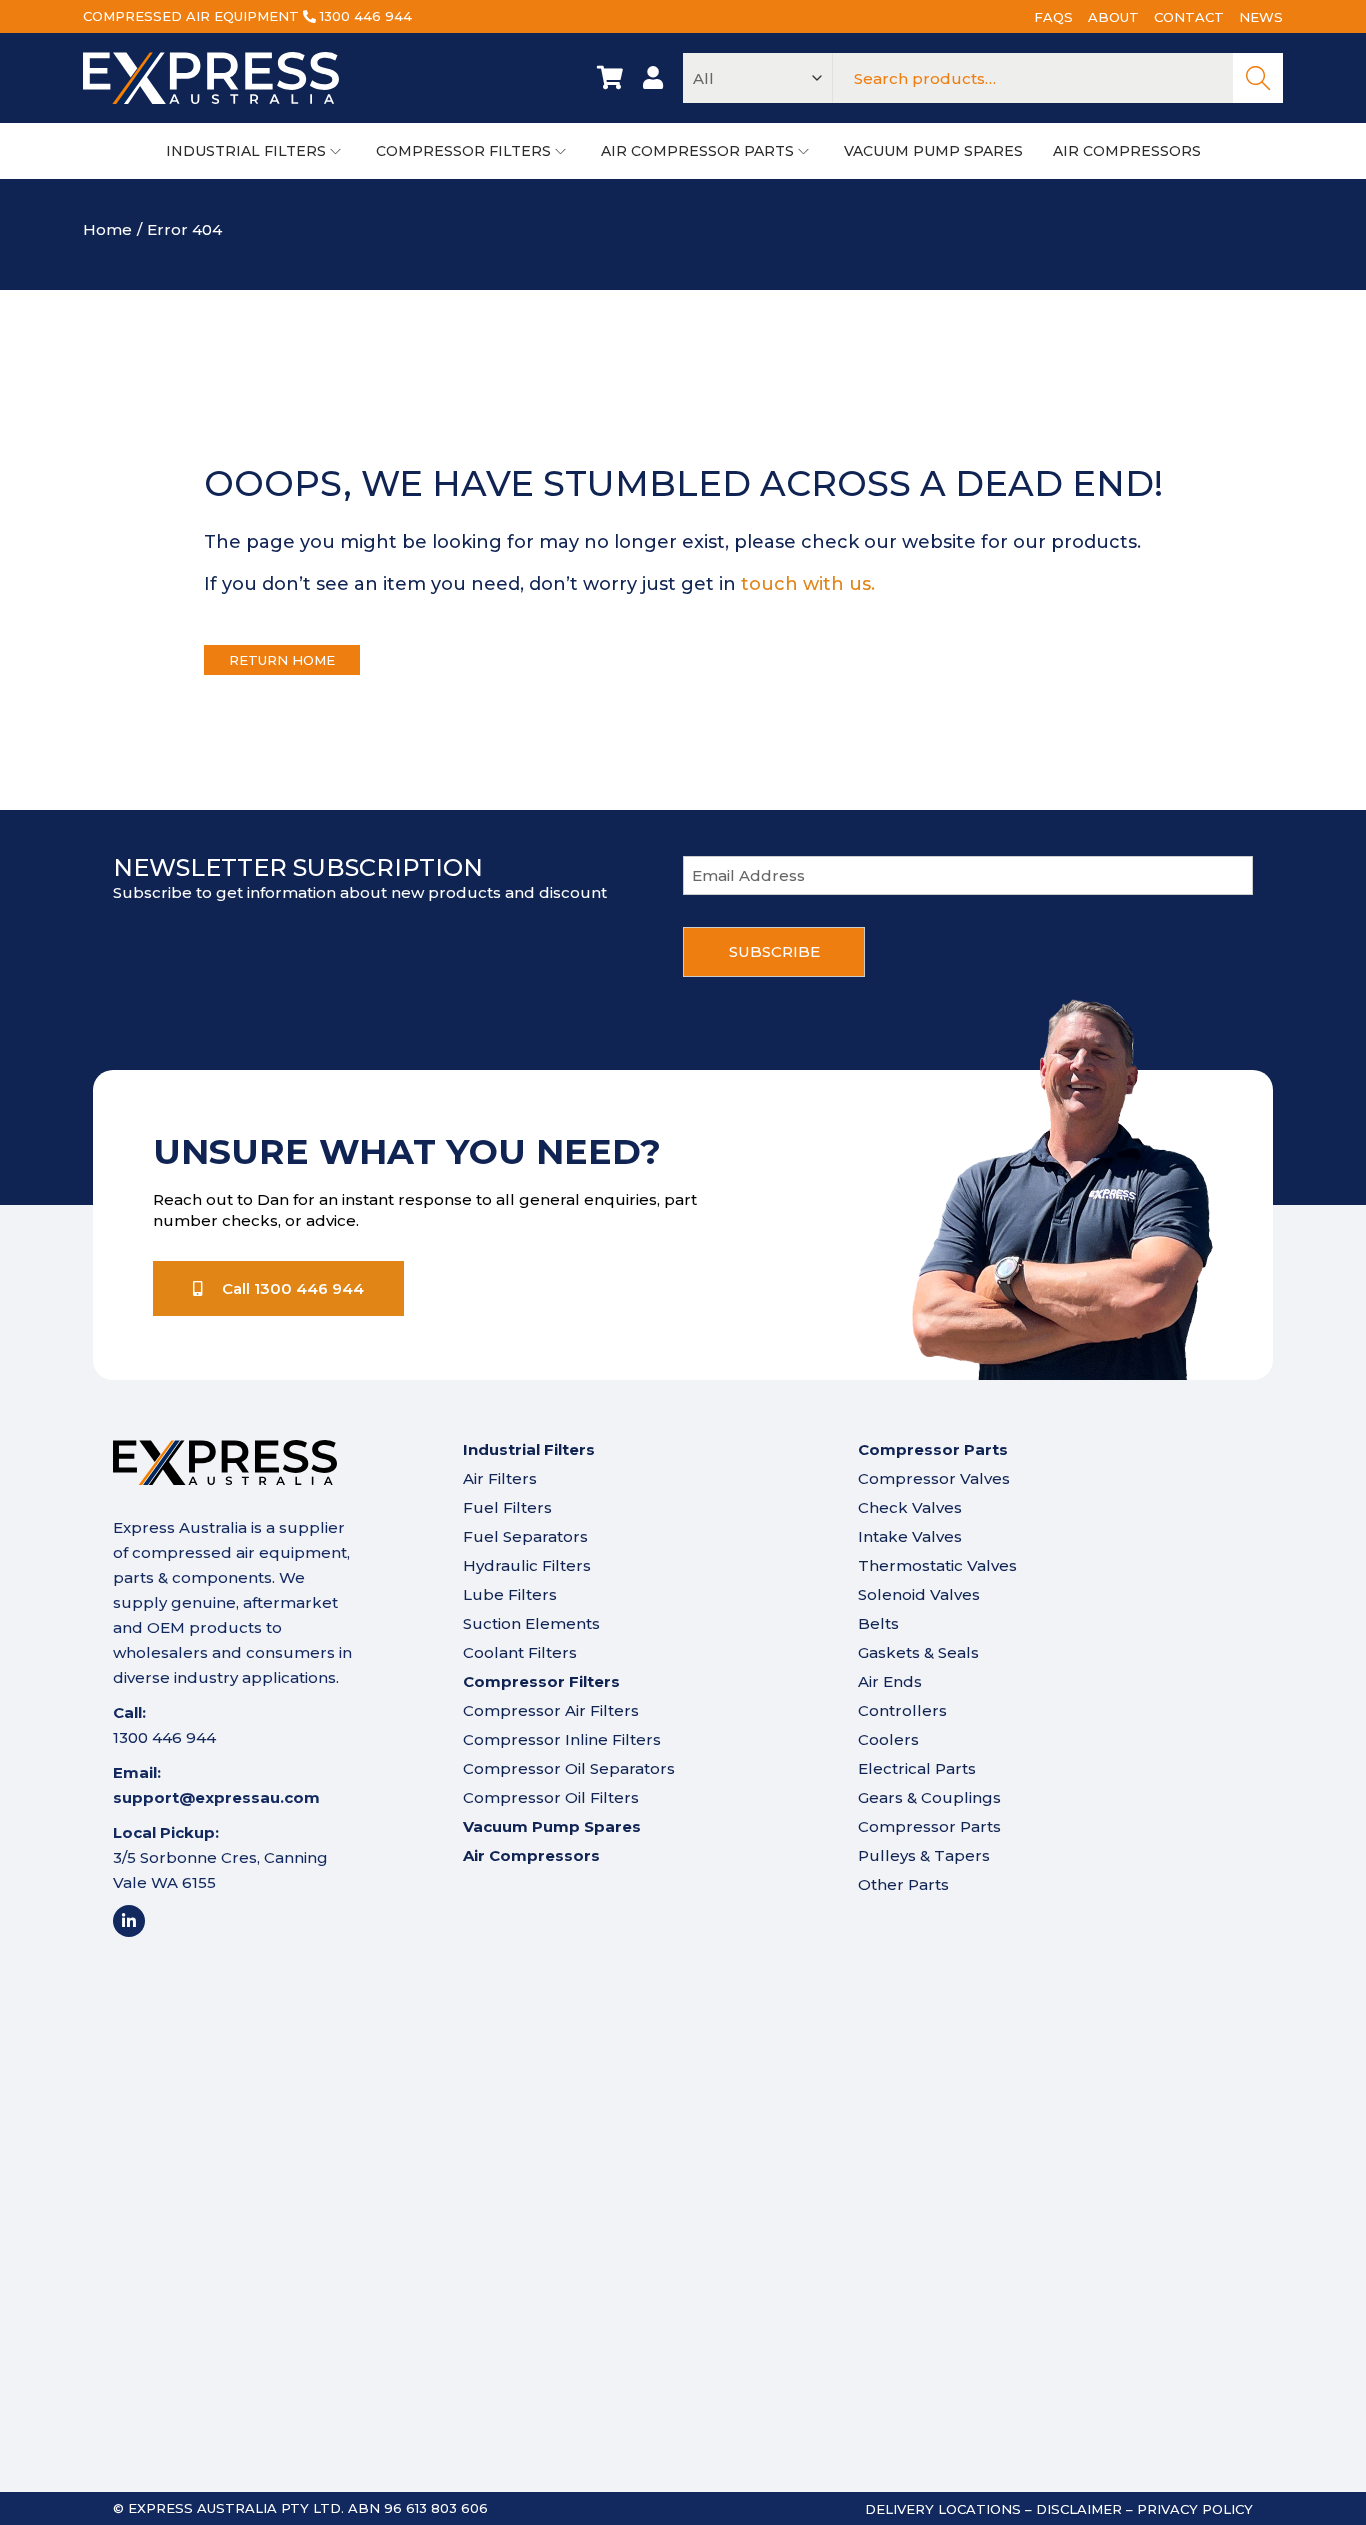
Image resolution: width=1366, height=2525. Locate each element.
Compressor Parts (929, 1826)
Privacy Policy (1195, 2509)
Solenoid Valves (919, 1594)
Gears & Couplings (929, 1797)
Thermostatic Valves (937, 1565)
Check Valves (910, 1507)
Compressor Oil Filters (551, 1797)
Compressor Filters (541, 1681)
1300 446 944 (366, 16)
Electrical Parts (917, 1768)
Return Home (282, 660)
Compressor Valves (934, 1478)
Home (107, 229)
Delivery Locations (943, 2509)
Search (1258, 78)
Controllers (902, 1710)
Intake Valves (910, 1536)
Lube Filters (510, 1594)
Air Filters (500, 1478)
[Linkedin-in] (129, 1921)
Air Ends (890, 1681)
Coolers (888, 1739)
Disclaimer (1079, 2509)
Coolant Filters (520, 1652)
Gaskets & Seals (918, 1652)
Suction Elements (531, 1623)
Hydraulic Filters (527, 1565)
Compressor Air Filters (551, 1710)
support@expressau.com (216, 1797)
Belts (878, 1623)
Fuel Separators (525, 1536)
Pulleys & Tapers (924, 1855)
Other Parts (903, 1884)
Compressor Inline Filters (562, 1739)
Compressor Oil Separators (569, 1768)
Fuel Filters (507, 1507)
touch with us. (808, 584)
